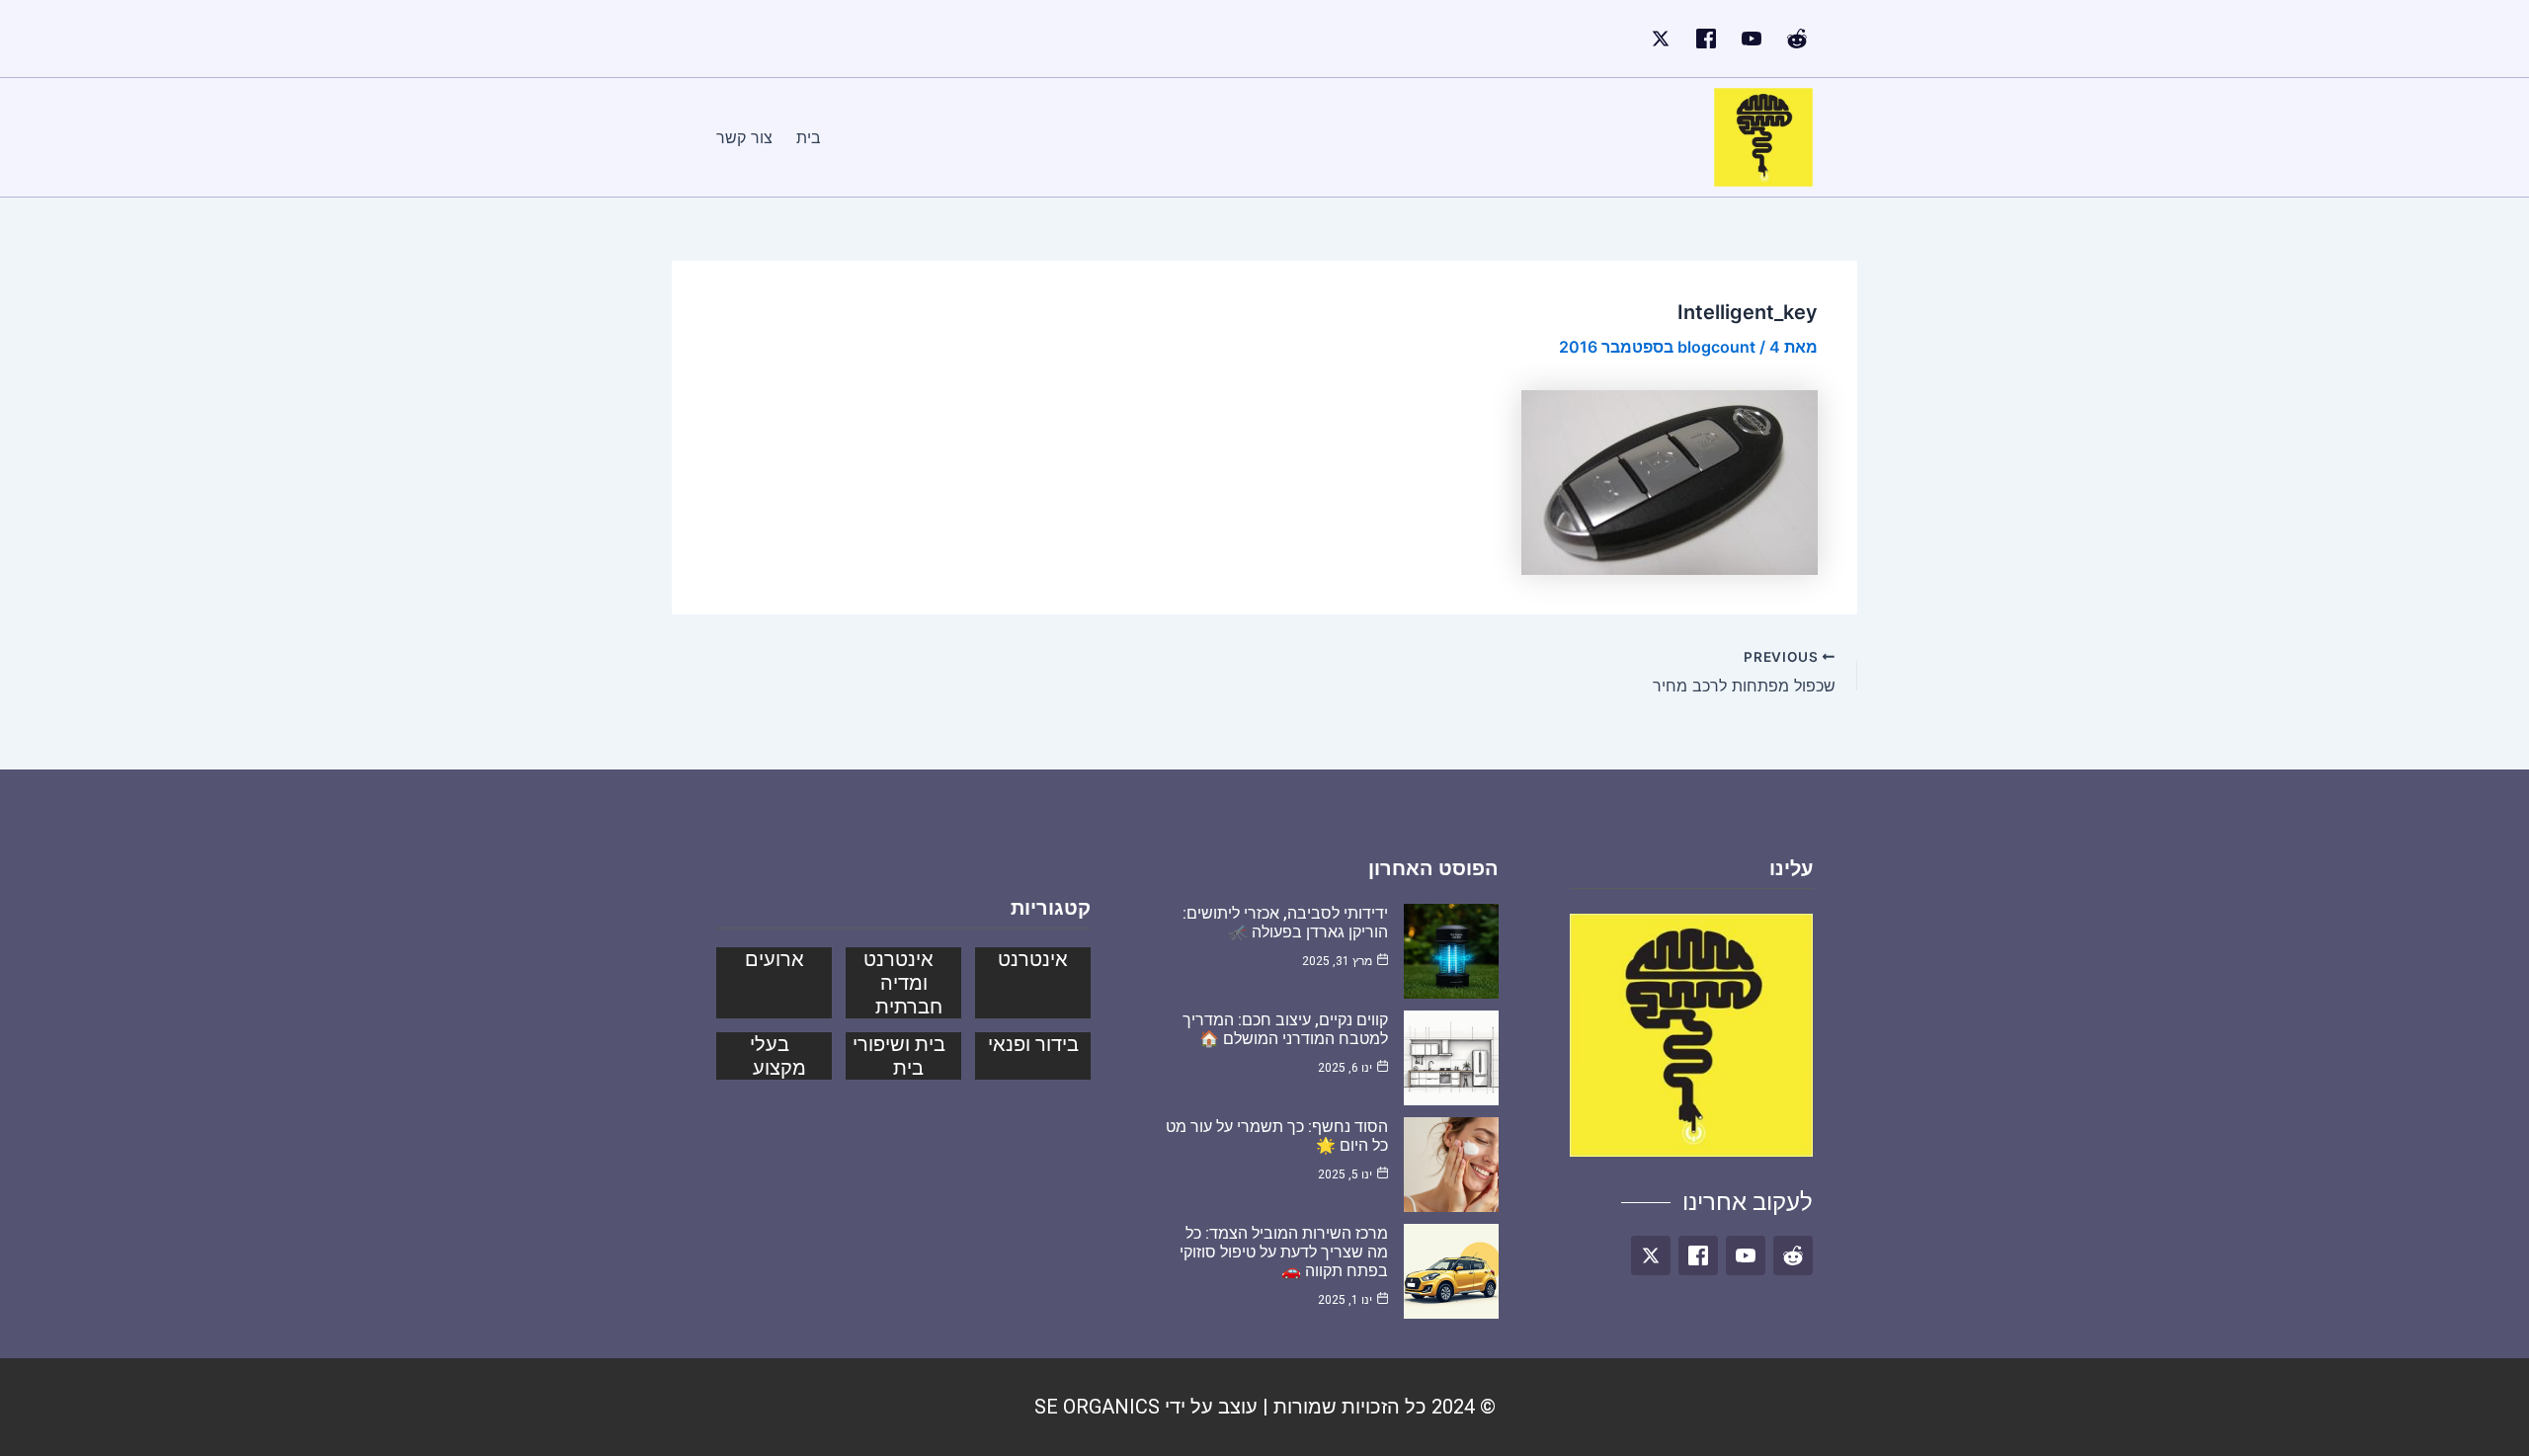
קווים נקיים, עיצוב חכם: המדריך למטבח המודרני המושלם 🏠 (1285, 1029)
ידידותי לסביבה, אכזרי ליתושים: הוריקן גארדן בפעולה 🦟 (1285, 923)
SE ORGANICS (1097, 1407)
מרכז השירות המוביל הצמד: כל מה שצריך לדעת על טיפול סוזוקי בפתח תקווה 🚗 (1284, 1252)
